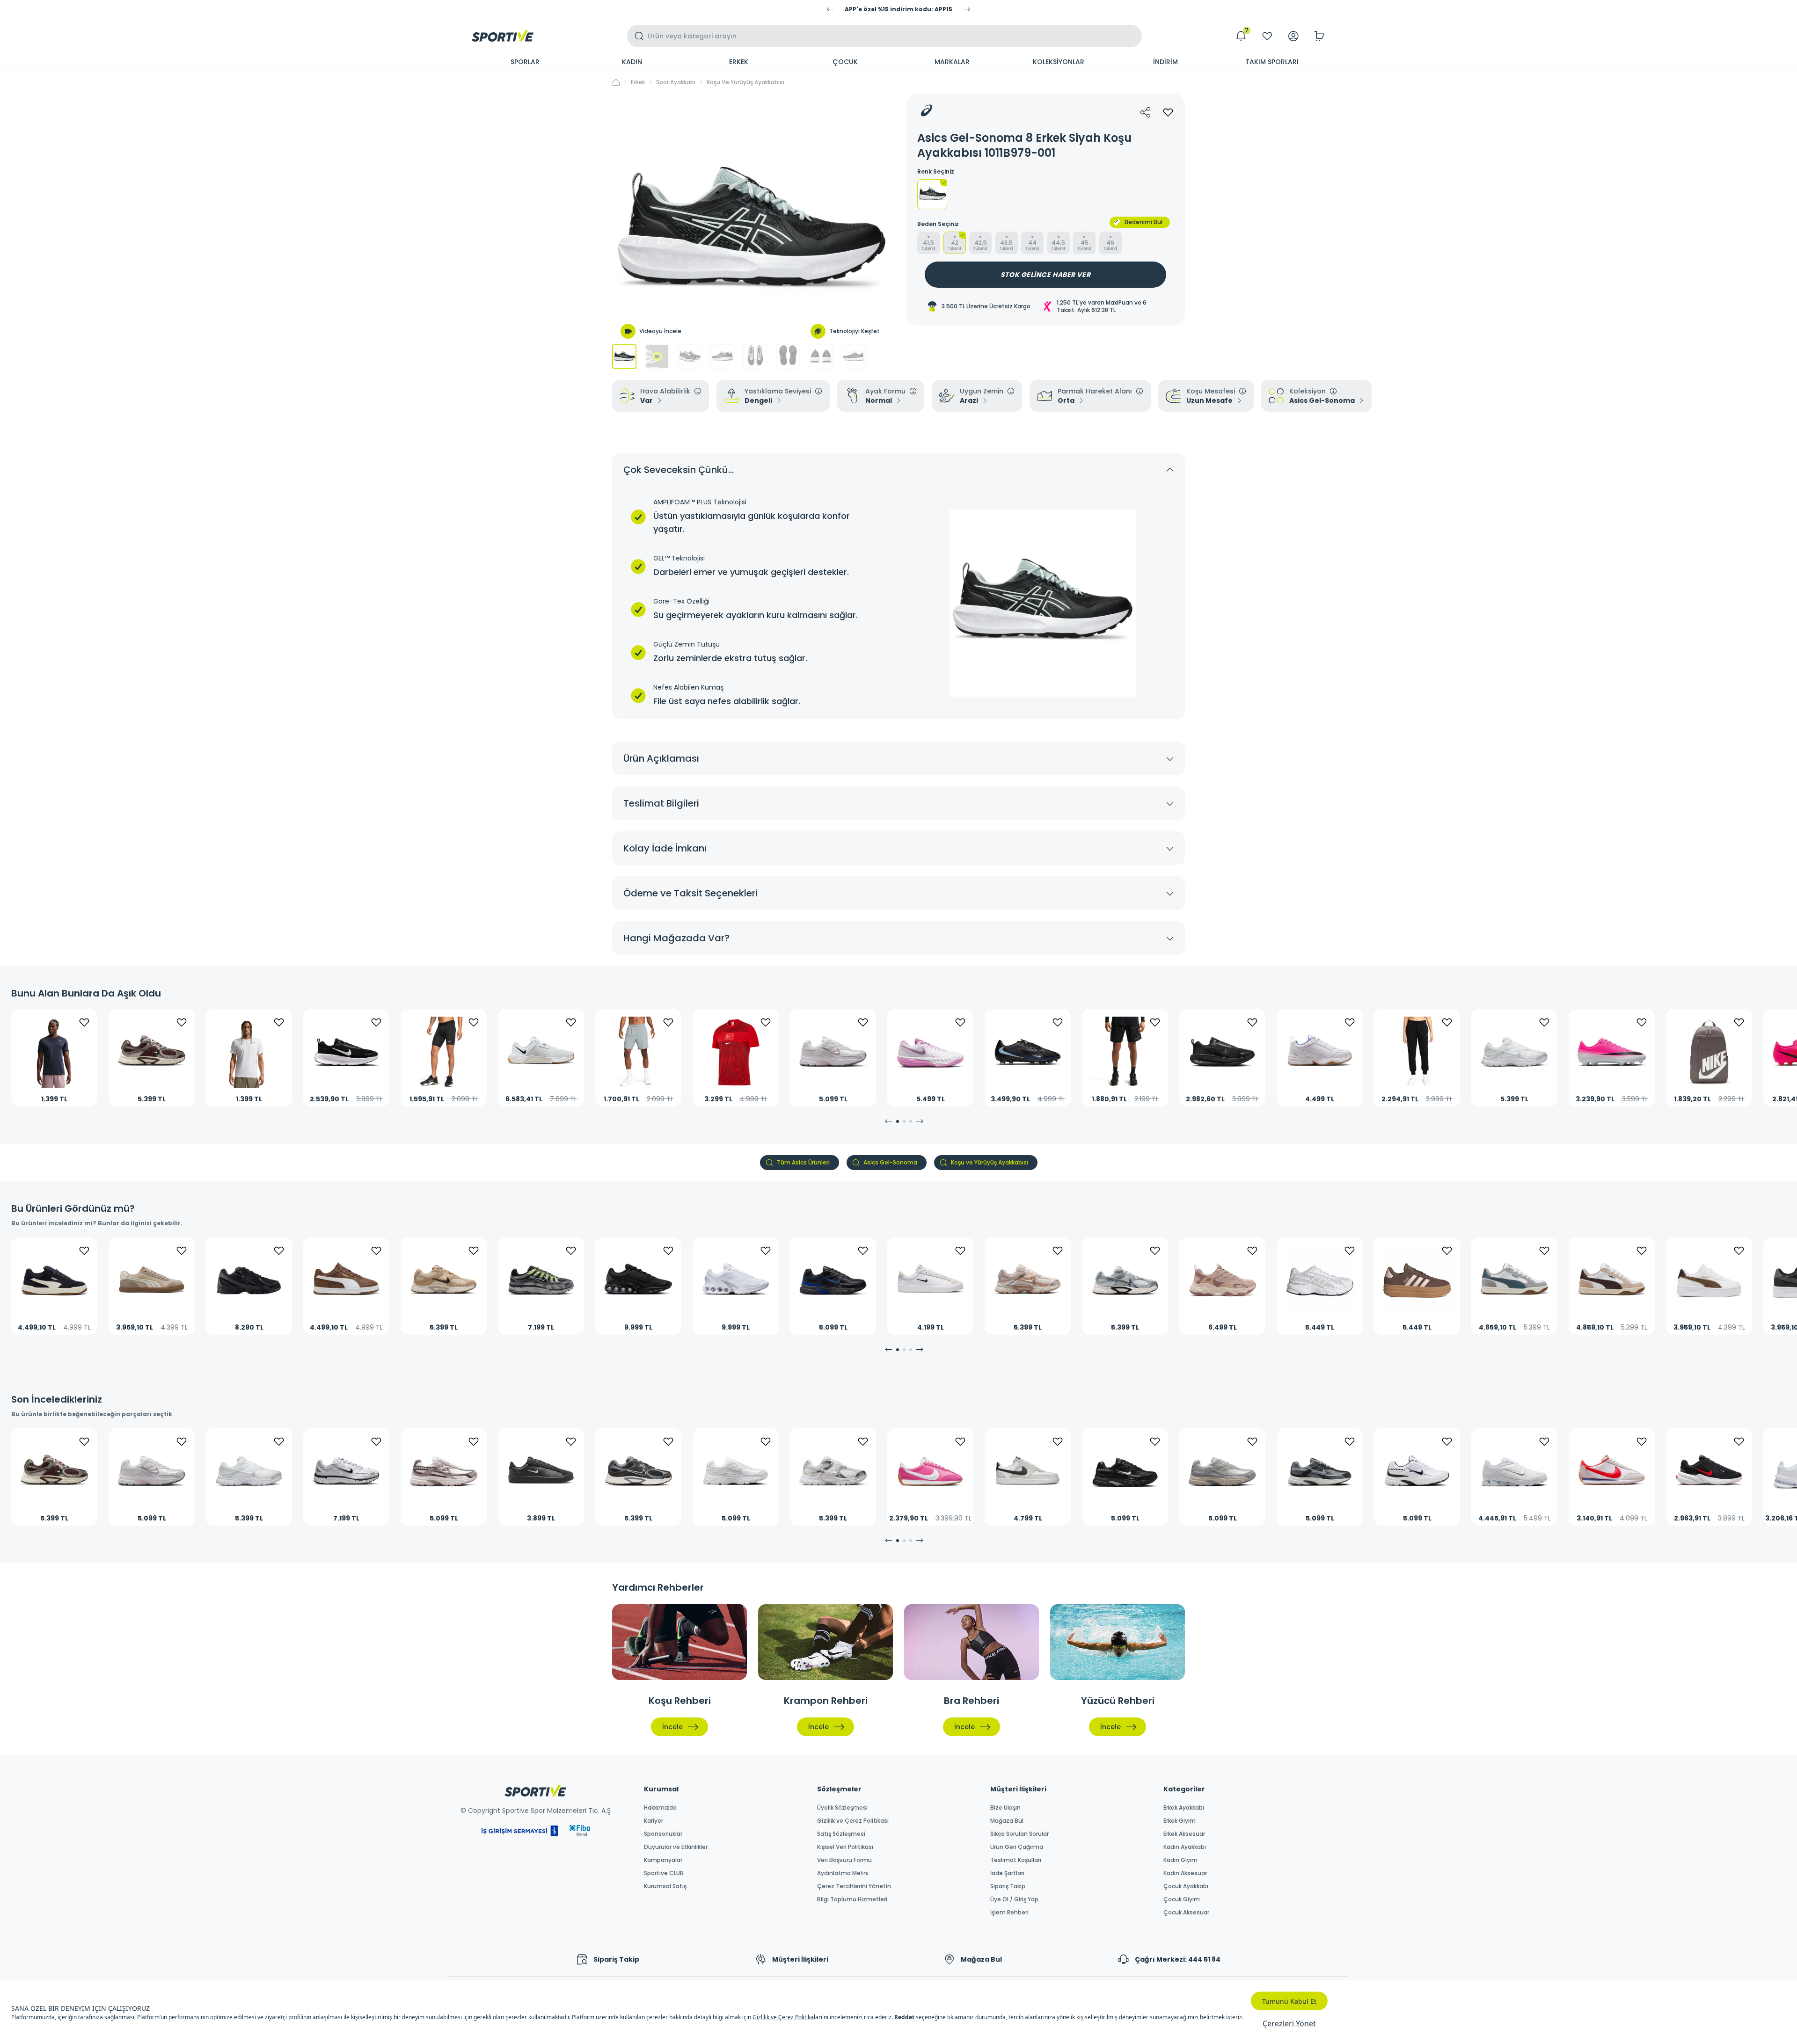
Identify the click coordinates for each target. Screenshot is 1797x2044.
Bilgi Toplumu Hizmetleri (852, 1899)
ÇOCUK (845, 62)
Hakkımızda (660, 1808)
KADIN (632, 62)
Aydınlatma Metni (843, 1873)
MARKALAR (952, 62)
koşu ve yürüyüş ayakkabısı (745, 82)
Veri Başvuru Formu (844, 1860)
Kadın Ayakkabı (1185, 1847)
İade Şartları (1007, 1873)
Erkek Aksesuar (1184, 1834)
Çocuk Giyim (1182, 1899)
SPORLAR (525, 62)
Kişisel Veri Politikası (845, 1847)
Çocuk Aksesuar (1186, 1913)
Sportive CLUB (664, 1873)
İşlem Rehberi (1009, 1913)
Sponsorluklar (663, 1834)
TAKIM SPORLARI (1272, 62)
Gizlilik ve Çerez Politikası (853, 1821)
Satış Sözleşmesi (841, 1834)
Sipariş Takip (1008, 1886)
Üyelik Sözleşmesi (842, 1808)
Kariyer (654, 1821)
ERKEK (739, 62)
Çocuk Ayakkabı (1186, 1886)
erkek (638, 82)
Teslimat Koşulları (1016, 1860)
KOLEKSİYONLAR (1059, 62)
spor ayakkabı (676, 82)
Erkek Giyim (1180, 1821)
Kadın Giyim (1180, 1860)
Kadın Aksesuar (1185, 1873)
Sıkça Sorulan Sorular (1019, 1834)
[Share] (1146, 112)
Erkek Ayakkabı (1184, 1808)
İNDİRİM (1165, 62)
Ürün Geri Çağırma (1017, 1847)
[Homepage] (503, 36)
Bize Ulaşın (1005, 1808)
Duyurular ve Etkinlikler (676, 1847)
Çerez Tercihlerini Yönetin (854, 1886)
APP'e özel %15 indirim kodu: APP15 (898, 9)
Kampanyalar (663, 1860)
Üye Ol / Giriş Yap (1014, 1899)
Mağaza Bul (1007, 1821)
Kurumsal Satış (665, 1886)
